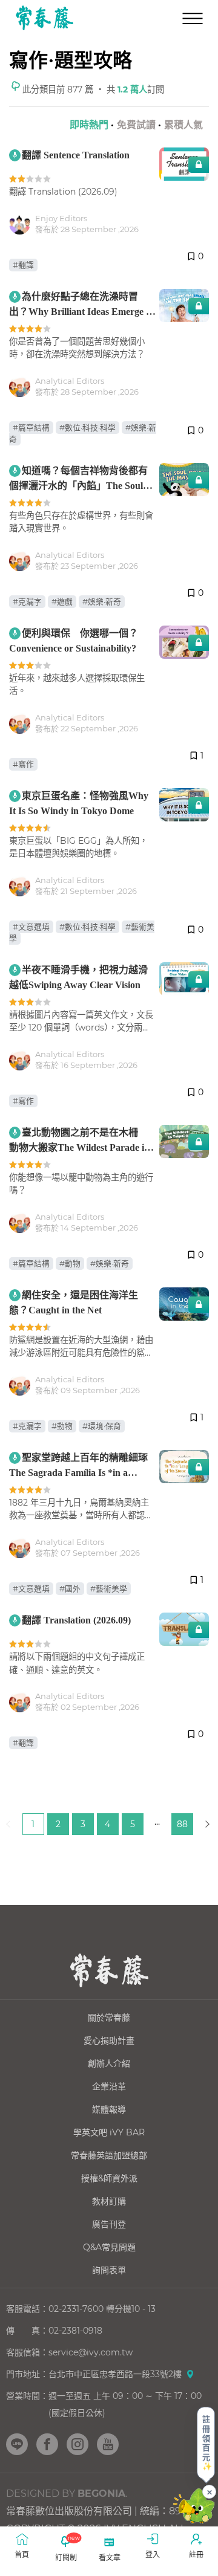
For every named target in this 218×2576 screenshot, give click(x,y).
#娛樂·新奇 (102, 602)
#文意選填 (31, 927)
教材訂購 (109, 2201)
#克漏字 (27, 602)
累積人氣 (183, 125)
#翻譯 (23, 265)
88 (182, 1824)
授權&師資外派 (109, 2178)
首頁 (22, 2555)
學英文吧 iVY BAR (109, 2132)
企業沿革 (109, 2086)
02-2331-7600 (76, 2309)
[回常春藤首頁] (44, 18)
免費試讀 (136, 125)
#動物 (70, 1264)
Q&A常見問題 (109, 2247)
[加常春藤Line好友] (17, 2444)
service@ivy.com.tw (91, 2352)
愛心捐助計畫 (109, 2040)
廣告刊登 (109, 2224)
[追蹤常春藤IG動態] (78, 2444)
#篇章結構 (31, 428)
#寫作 (23, 764)
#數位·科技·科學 (88, 428)
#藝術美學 (109, 1589)
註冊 (196, 2555)
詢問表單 (109, 2270)
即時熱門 (89, 125)
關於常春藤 (109, 2018)
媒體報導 (109, 2109)
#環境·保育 (102, 1426)
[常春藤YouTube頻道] (108, 2444)
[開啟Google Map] (190, 2374)
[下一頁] (207, 1824)
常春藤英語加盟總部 (109, 2155)
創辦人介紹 (109, 2063)
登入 (153, 2555)
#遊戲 (62, 602)
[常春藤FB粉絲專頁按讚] (47, 2444)
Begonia (101, 2493)
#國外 (70, 1589)
